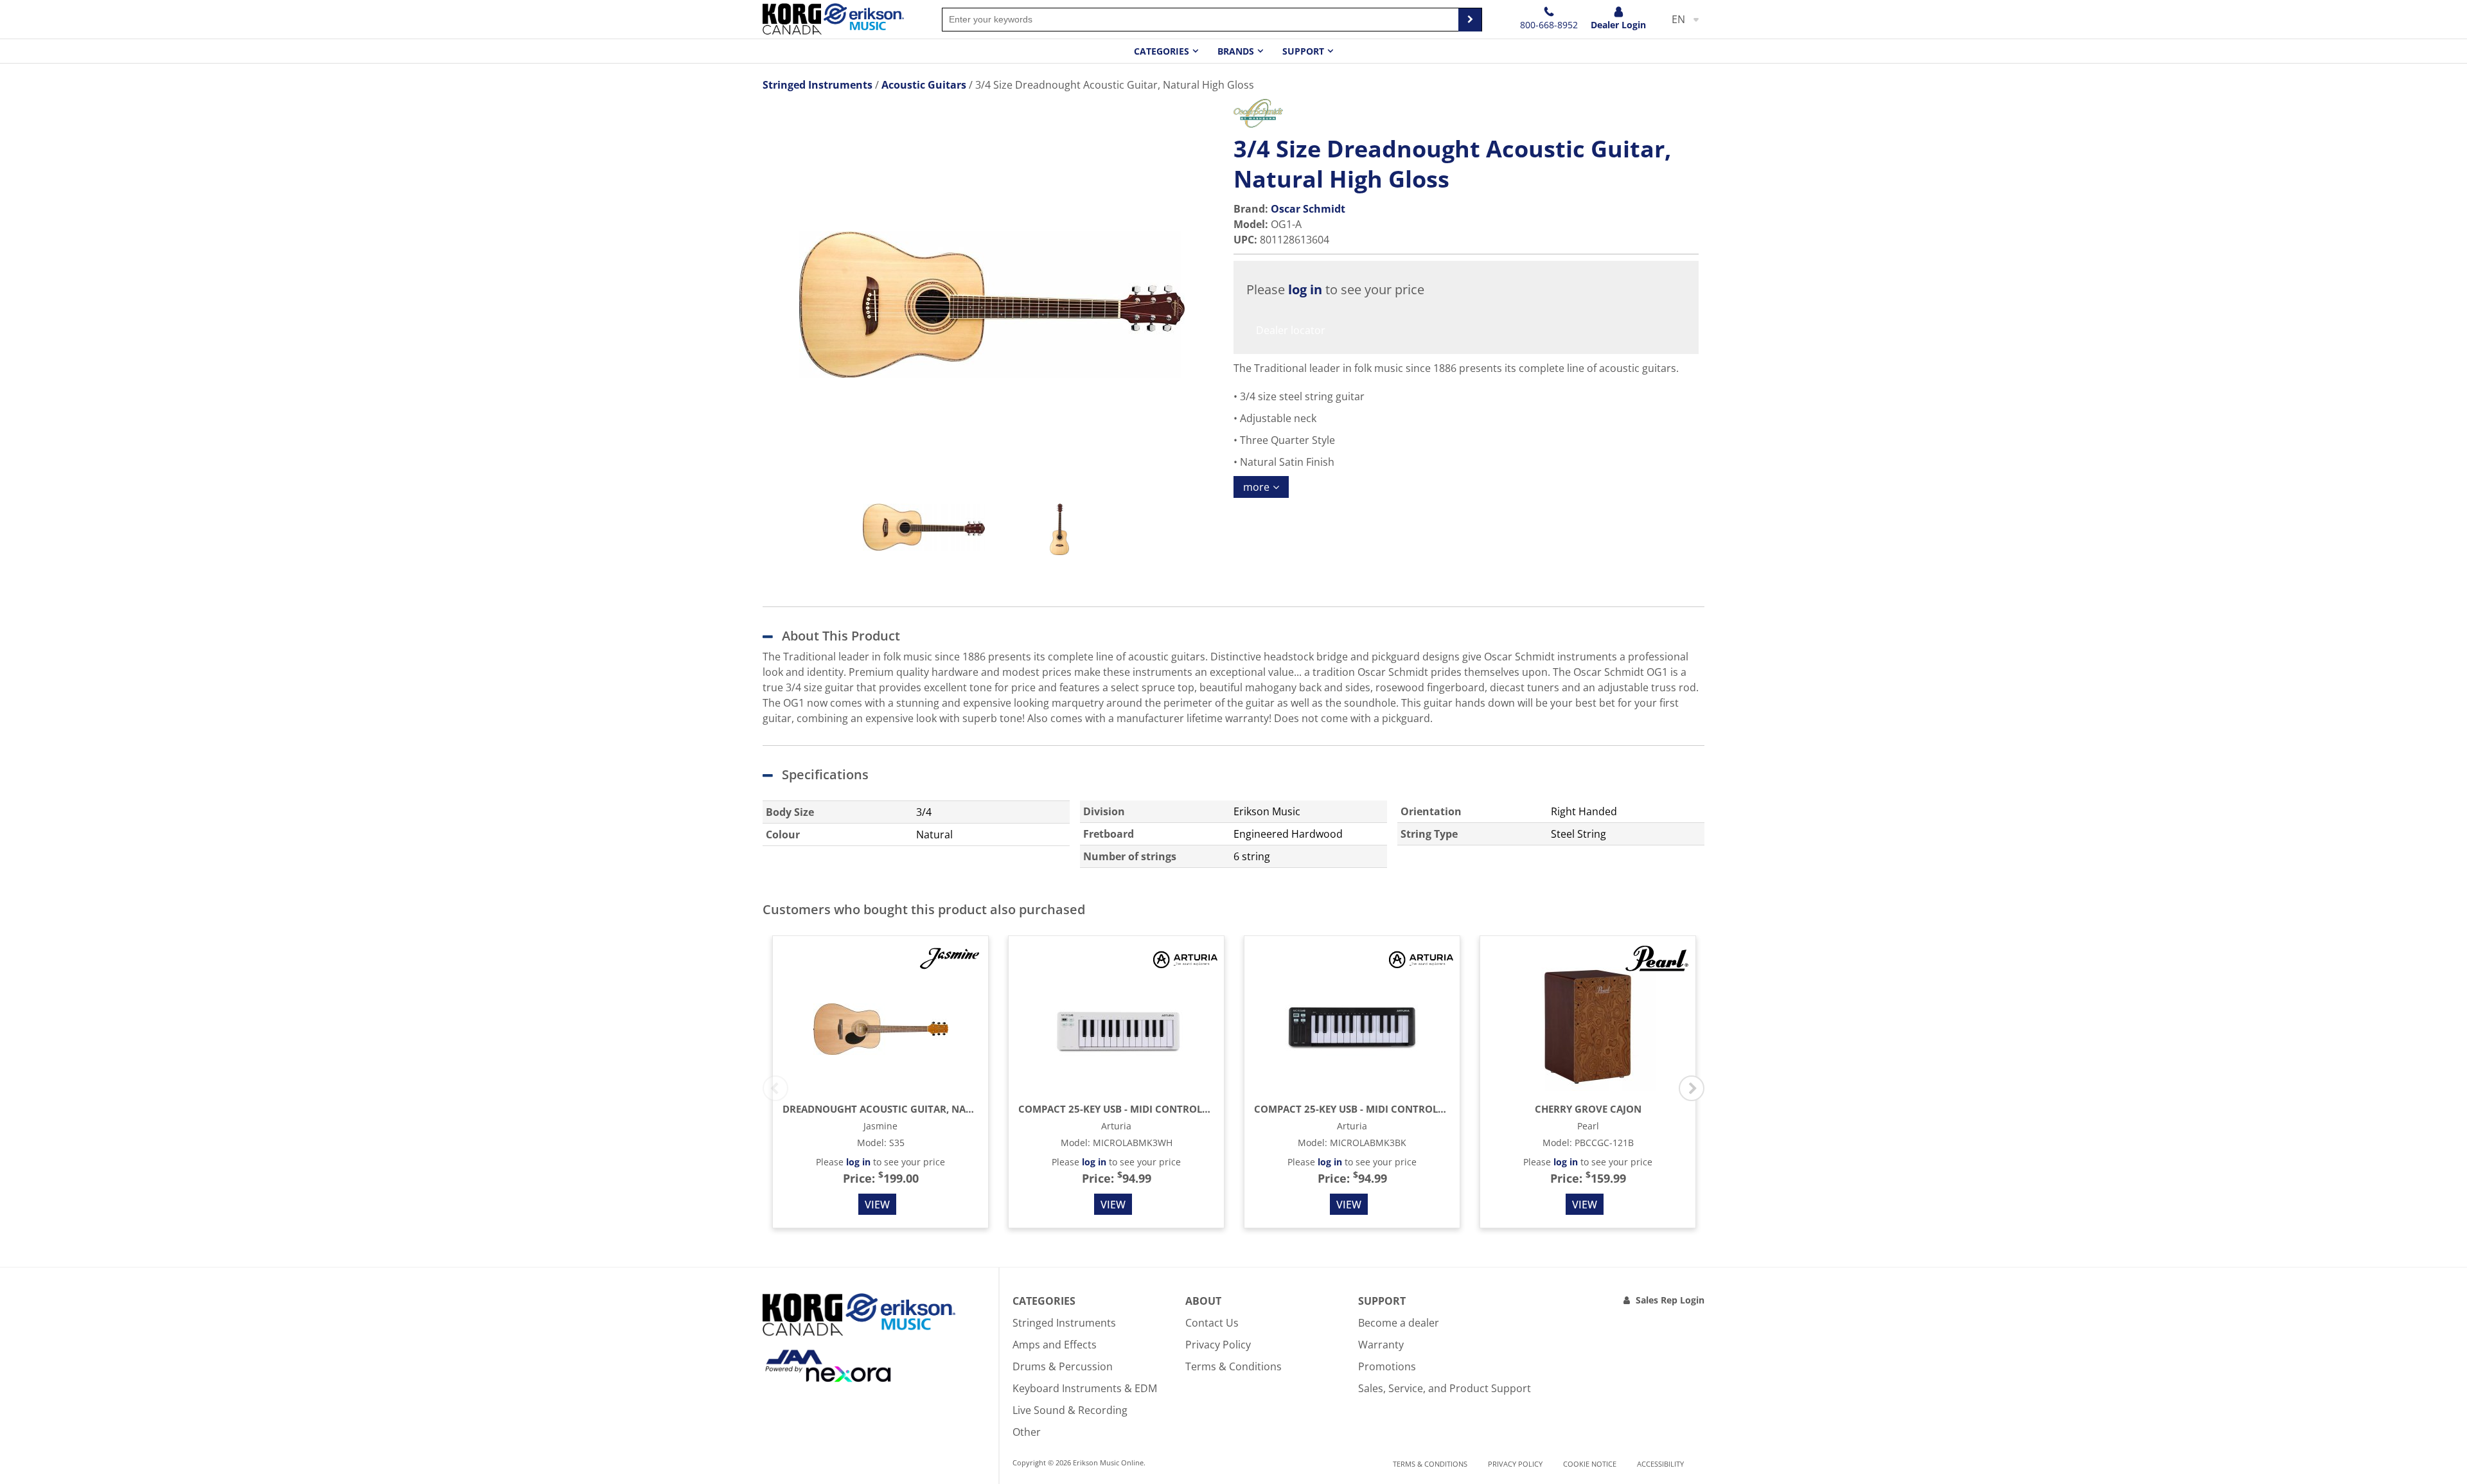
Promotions (1387, 1366)
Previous (775, 1088)
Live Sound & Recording (1070, 1410)
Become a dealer (1399, 1323)
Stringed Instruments (1064, 1323)
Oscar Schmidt (1308, 209)
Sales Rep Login (1670, 1300)
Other (1027, 1432)
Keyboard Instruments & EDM (1085, 1388)
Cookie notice (1590, 1464)
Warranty (1381, 1345)
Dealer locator (1291, 330)
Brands (1236, 51)
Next (1692, 1088)
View (877, 1205)
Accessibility (1660, 1464)
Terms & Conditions (1233, 1366)
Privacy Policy (1218, 1345)
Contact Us (1212, 1323)
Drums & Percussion (1063, 1366)
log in (1305, 289)
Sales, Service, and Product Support (1445, 1388)
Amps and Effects (1055, 1345)
